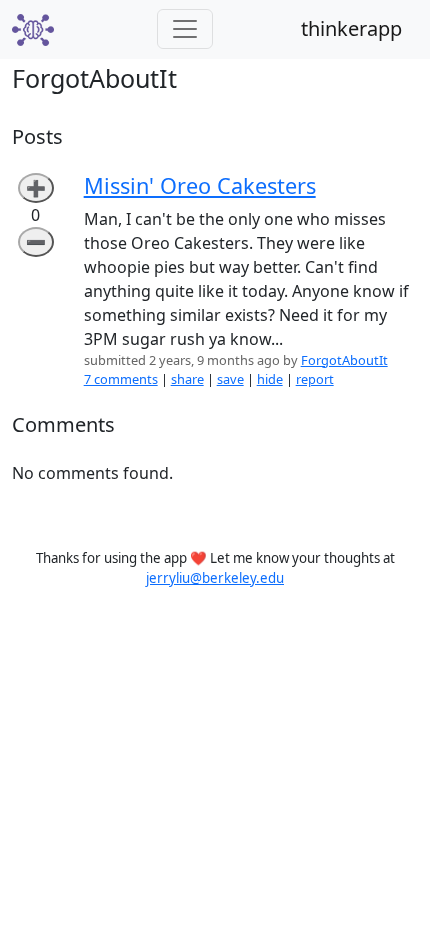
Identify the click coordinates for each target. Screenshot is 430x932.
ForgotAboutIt (344, 360)
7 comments (121, 379)
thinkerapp (351, 28)
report (315, 379)
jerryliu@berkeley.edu (215, 578)
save (230, 379)
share (187, 379)
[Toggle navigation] (185, 29)
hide (270, 379)
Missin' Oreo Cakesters (200, 185)
